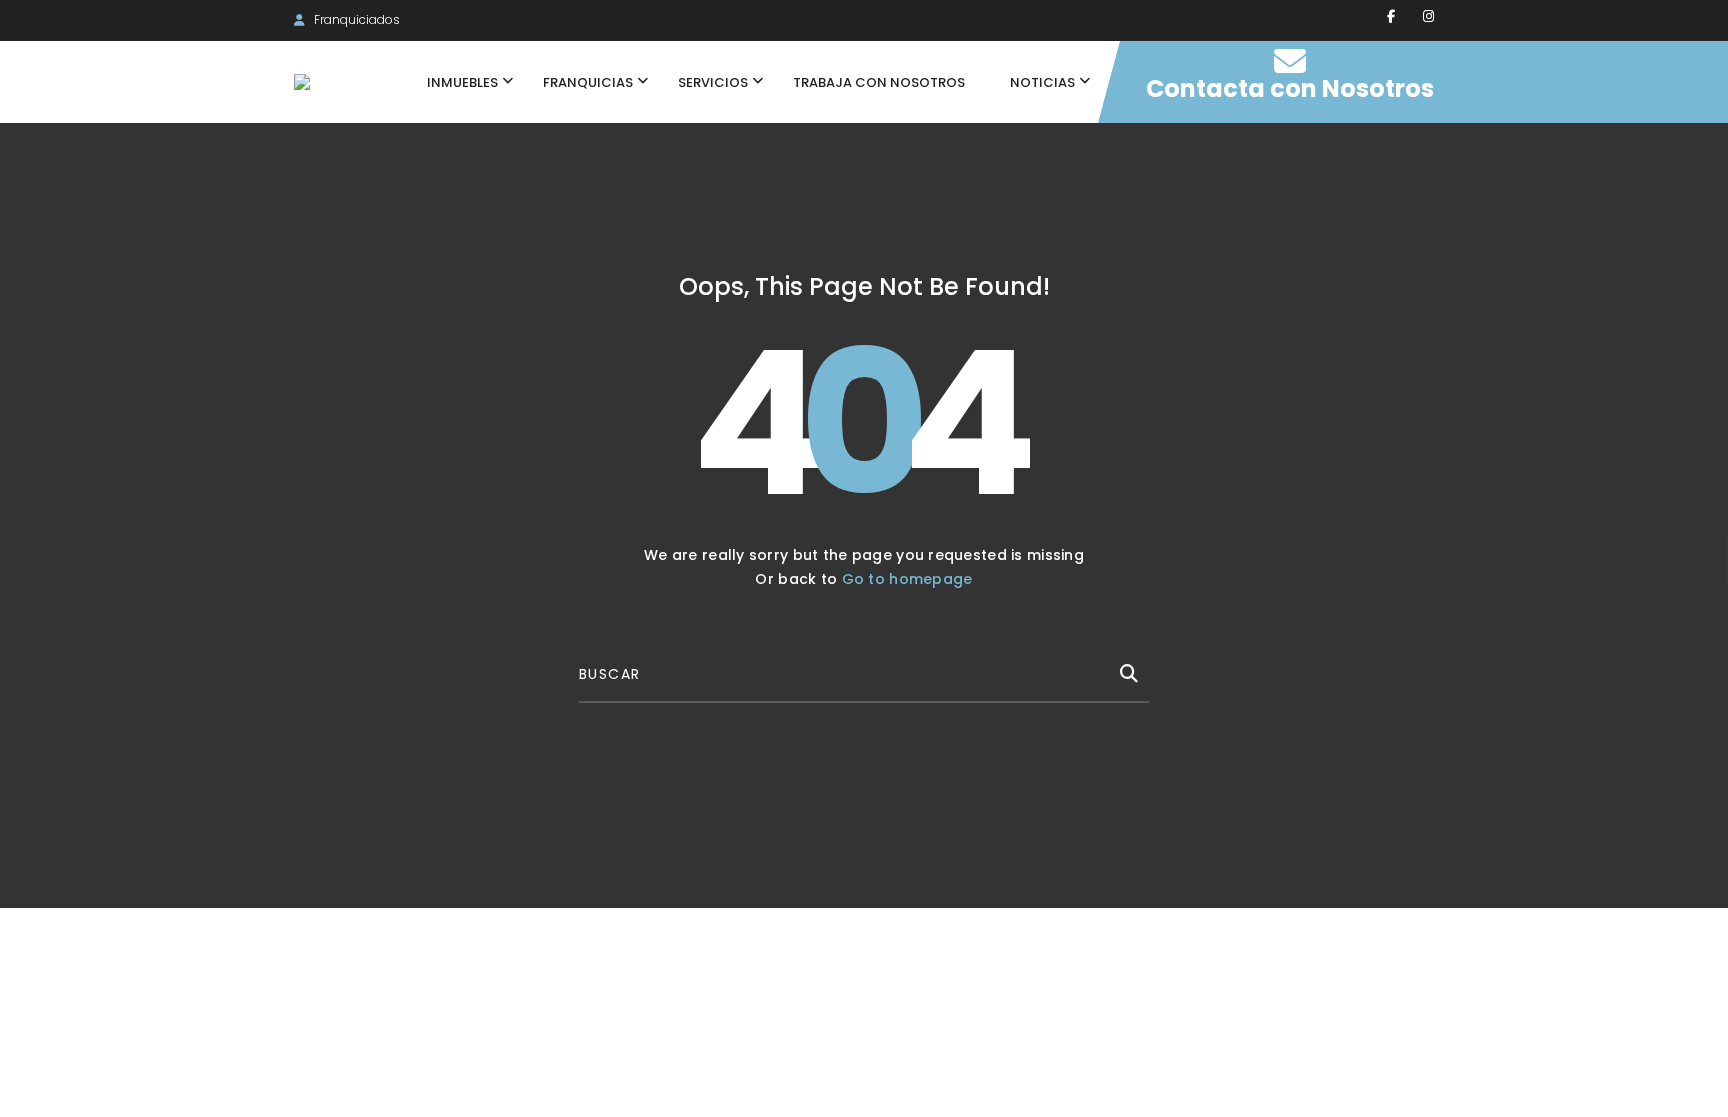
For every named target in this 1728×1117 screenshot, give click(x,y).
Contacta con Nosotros (1290, 88)
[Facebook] (1391, 16)
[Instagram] (1428, 16)
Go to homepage (907, 579)
